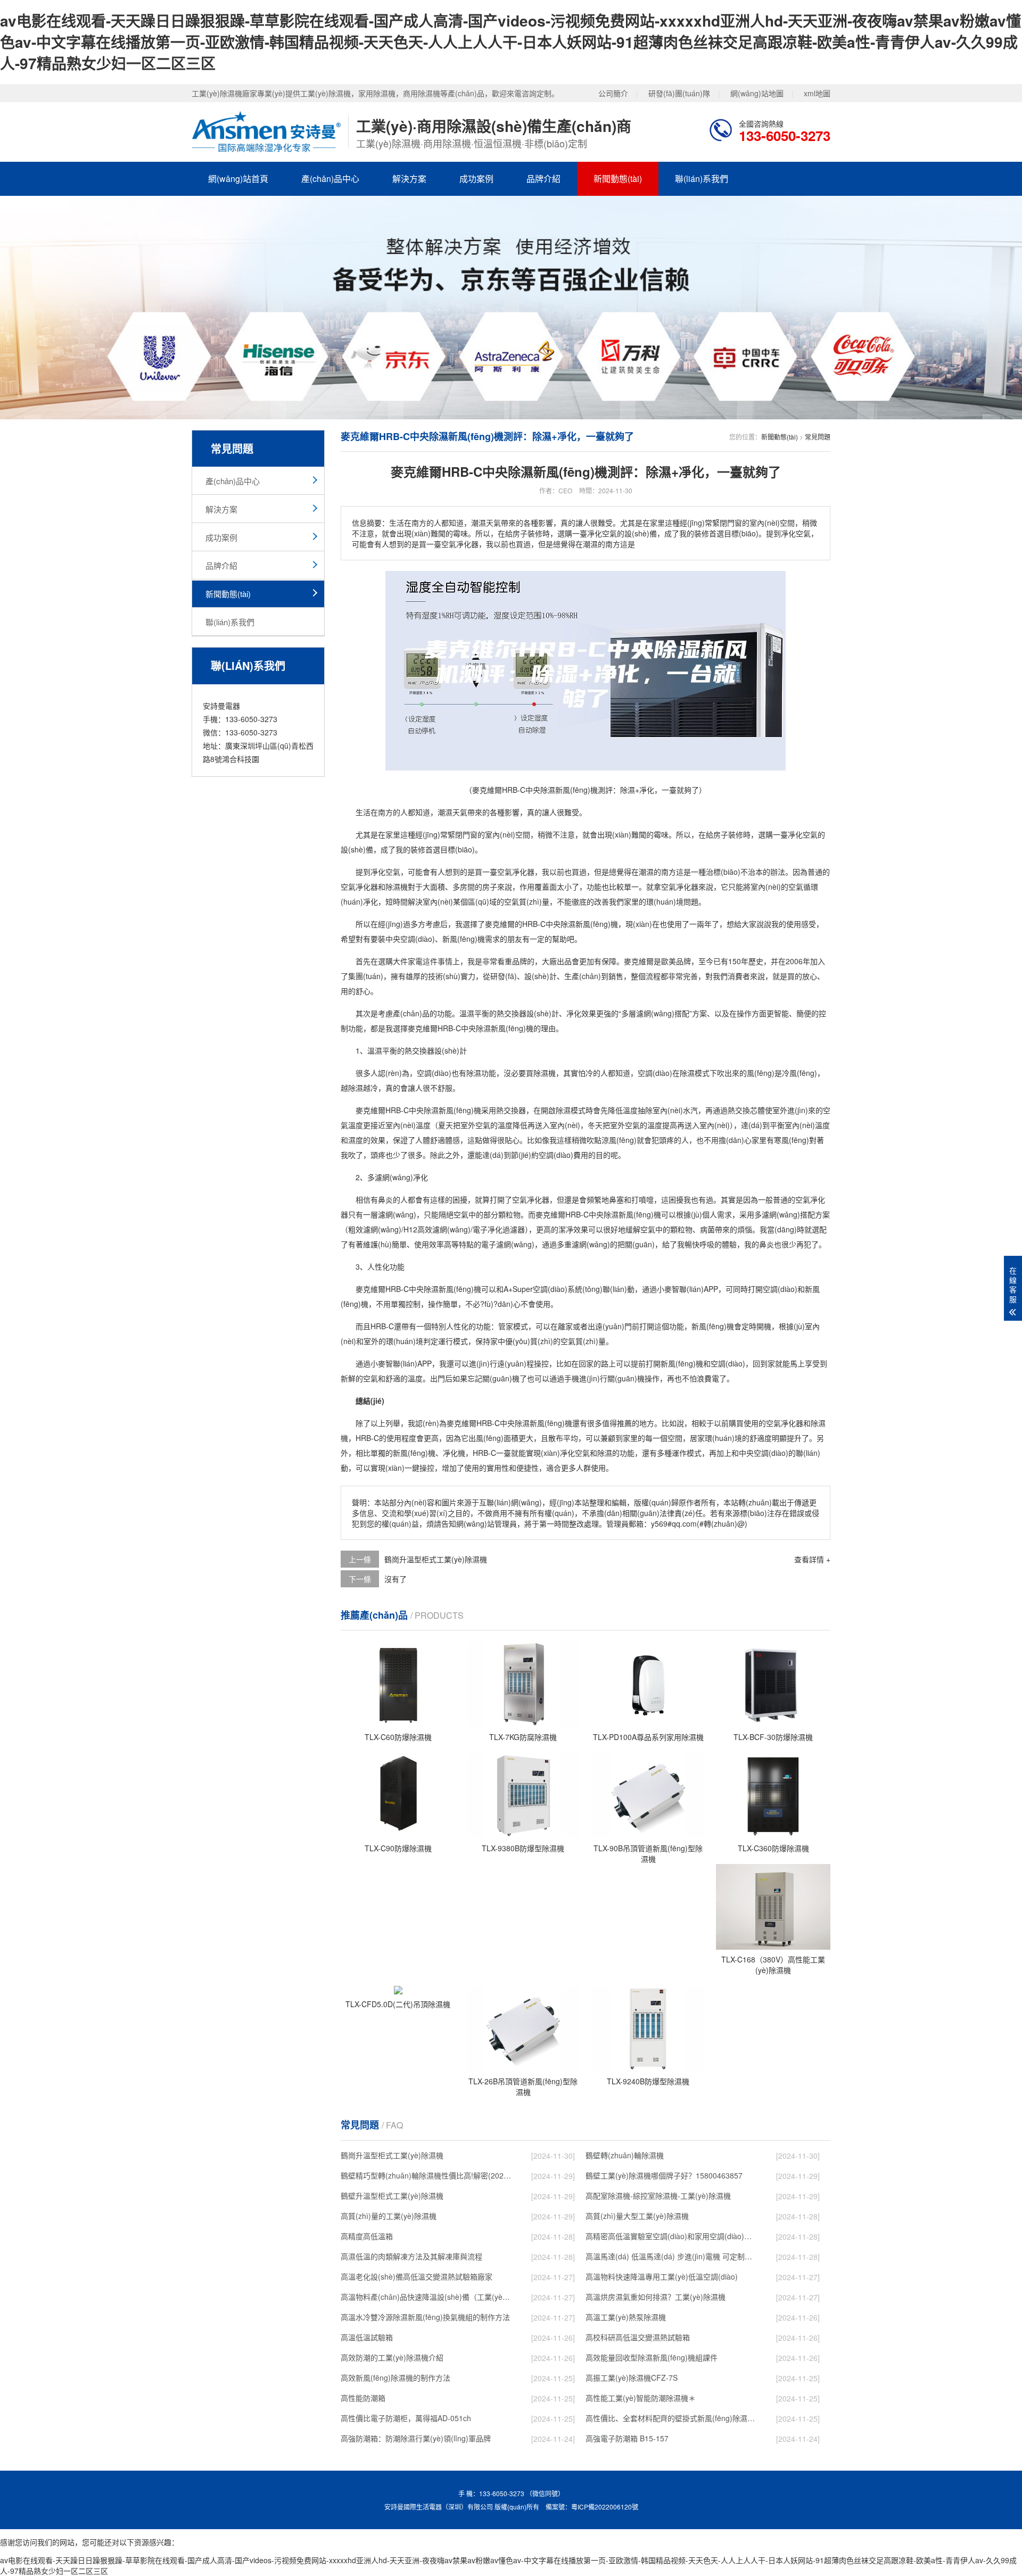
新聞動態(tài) (618, 179)
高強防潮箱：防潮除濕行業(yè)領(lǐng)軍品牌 (416, 2438)
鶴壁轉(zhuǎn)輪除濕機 (625, 2155)
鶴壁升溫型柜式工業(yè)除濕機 (392, 2196)
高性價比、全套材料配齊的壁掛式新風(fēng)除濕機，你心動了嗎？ (671, 2418)
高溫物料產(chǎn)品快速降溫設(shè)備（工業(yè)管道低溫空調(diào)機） (426, 2297)
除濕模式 (695, 1073)
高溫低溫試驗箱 (367, 2337)
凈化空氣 (803, 834)
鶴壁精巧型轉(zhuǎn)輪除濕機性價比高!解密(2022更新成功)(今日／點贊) (426, 2175)
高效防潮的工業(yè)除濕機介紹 (392, 2357)
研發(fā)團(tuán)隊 (679, 93)
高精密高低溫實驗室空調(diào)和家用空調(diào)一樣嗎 (671, 2236)
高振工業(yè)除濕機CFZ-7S (632, 2378)
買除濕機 (541, 1073)
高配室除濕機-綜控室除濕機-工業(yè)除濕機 (658, 2196)
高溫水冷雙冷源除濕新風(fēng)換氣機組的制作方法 (425, 2317)
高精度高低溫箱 (367, 2236)
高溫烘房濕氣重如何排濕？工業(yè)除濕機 (656, 2297)
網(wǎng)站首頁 (238, 179)
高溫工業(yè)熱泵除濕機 (626, 2317)
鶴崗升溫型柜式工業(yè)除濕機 (436, 1559)
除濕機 (397, 887)
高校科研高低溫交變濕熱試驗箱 (638, 2337)
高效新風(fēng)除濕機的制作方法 (395, 2378)
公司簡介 (613, 93)
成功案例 (476, 179)
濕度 (356, 1140)
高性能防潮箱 (363, 2398)
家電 (415, 961)
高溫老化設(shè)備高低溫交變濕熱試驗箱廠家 (417, 2276)
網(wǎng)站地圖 (757, 93)
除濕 (568, 924)
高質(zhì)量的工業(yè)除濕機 (389, 2216)
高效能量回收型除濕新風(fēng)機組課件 (652, 2357)
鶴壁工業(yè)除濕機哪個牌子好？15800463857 (664, 2175)
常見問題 (818, 437)
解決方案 (409, 179)
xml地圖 (817, 93)
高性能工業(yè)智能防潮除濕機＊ (641, 2398)
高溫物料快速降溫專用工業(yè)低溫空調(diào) (662, 2276)
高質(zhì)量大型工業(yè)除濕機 (637, 2216)
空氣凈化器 (516, 872)
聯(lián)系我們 (702, 179)
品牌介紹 (543, 179)
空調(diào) (418, 939)
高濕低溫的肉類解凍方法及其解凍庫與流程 (411, 2256)
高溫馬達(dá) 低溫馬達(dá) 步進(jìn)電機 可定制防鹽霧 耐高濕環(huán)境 (671, 2256)
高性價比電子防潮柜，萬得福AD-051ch (406, 2418)
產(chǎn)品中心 (330, 179)
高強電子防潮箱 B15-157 (627, 2438)
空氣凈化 (356, 887)
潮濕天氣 (452, 812)
